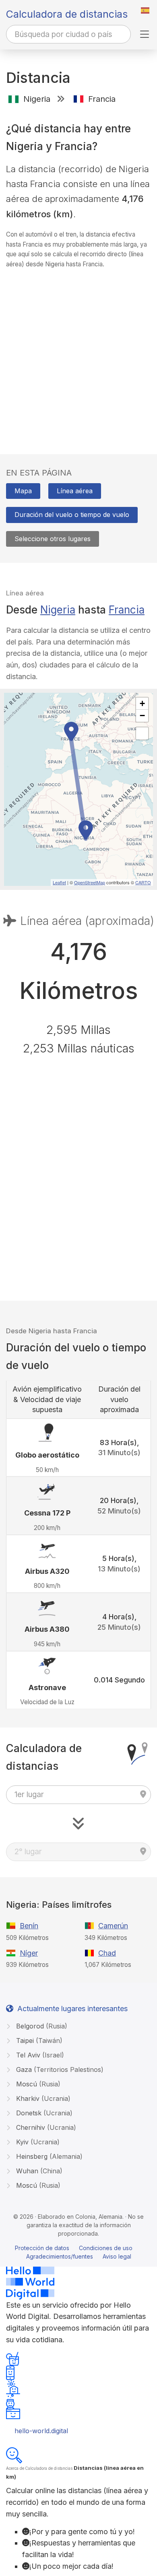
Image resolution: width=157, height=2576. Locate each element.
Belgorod (41, 2026)
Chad (107, 1953)
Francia (127, 610)
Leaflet (59, 882)
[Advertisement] (78, 354)
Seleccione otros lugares (53, 539)
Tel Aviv (39, 2055)
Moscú (37, 2084)
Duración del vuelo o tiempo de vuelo (72, 515)
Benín (29, 1926)
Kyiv (37, 2142)
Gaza (59, 2069)
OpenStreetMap (90, 882)
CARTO (143, 882)
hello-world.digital (41, 2431)
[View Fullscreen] (142, 733)
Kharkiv (42, 2098)
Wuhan (38, 2171)
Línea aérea (75, 491)
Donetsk (43, 2113)
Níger (29, 1953)
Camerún (113, 1926)
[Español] (145, 10)
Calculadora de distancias (67, 14)
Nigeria (58, 610)
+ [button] (142, 703)
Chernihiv (45, 2127)
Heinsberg (48, 2156)
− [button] (142, 716)
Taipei (38, 2041)
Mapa (23, 491)
